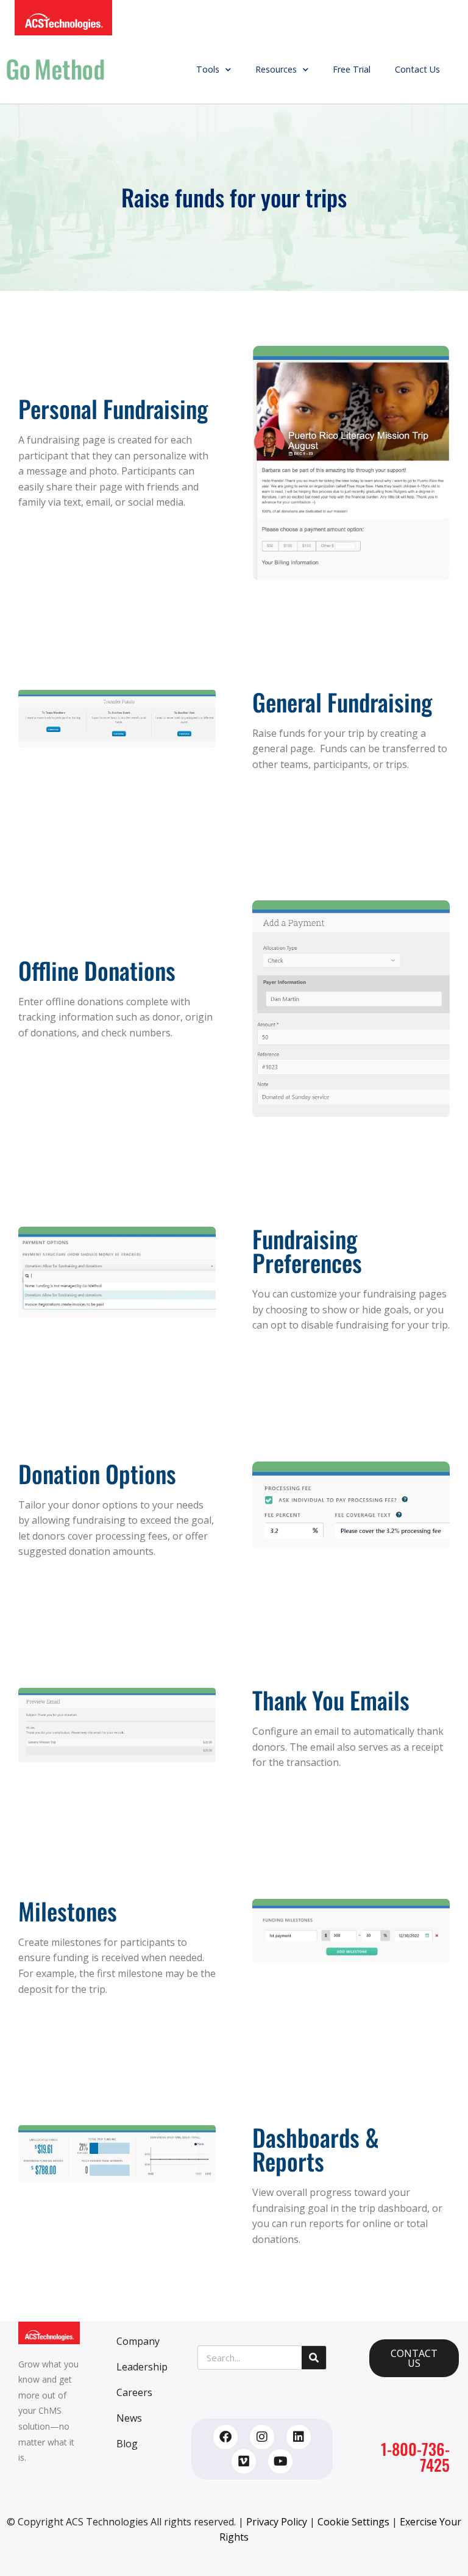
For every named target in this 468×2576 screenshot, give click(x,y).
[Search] (314, 2358)
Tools (208, 69)
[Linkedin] (299, 2437)
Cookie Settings (353, 2522)
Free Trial (352, 69)
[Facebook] (225, 2437)
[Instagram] (262, 2437)
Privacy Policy (277, 2522)
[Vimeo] (244, 2461)
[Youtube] (280, 2461)
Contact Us (417, 69)
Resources (276, 69)
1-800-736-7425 (415, 2457)
